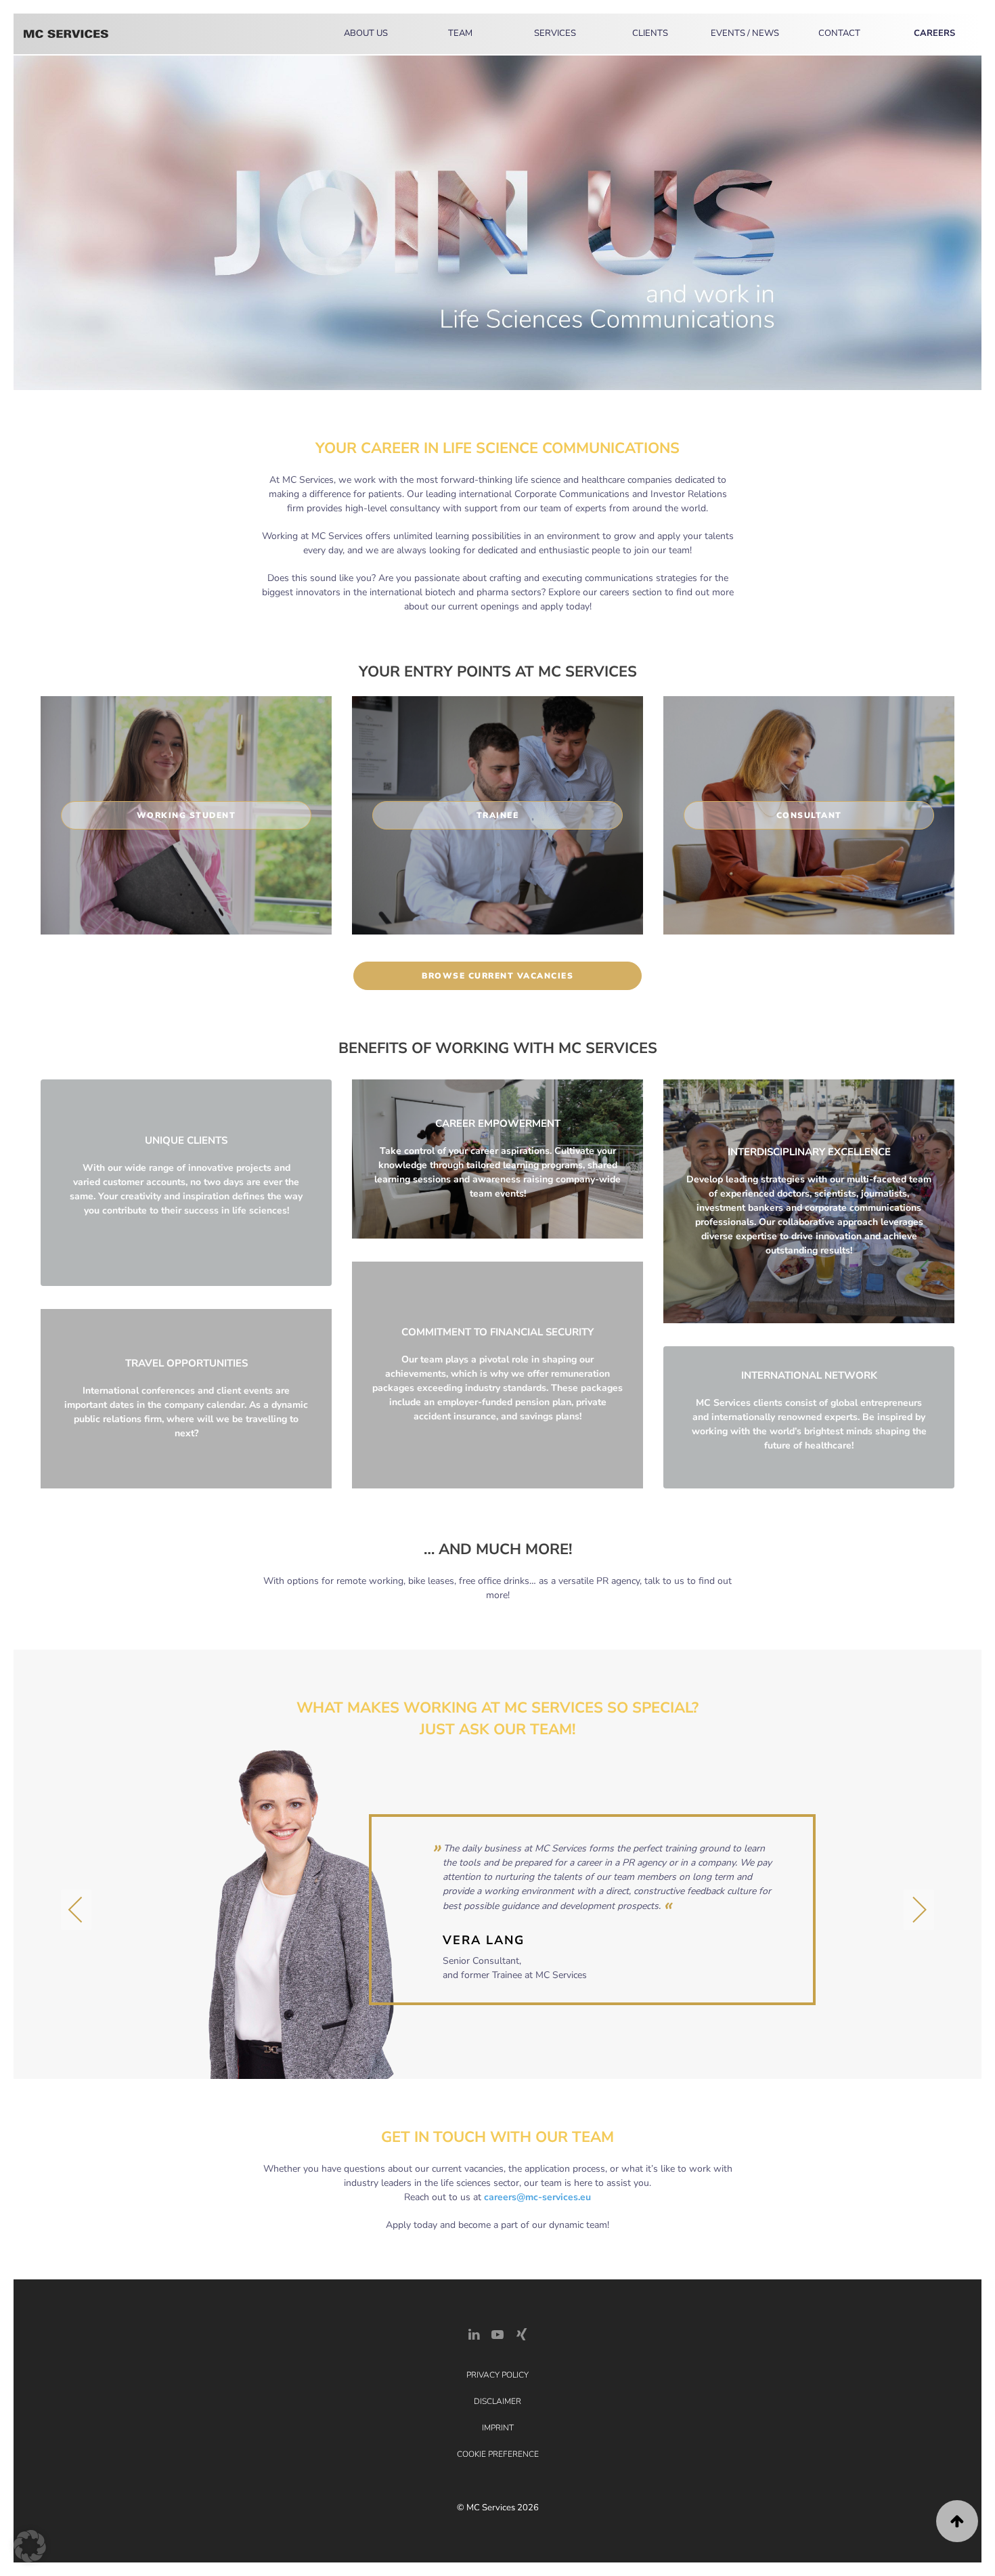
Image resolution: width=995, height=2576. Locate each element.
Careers (934, 33)
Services (555, 33)
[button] (76, 1910)
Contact (839, 33)
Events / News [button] (745, 33)
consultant (809, 815)
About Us (366, 33)
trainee (498, 815)
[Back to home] (66, 34)
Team (460, 33)
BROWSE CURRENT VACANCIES (497, 976)
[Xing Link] (521, 2334)
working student (186, 815)
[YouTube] (497, 2334)
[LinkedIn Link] (474, 2334)
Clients (650, 33)
